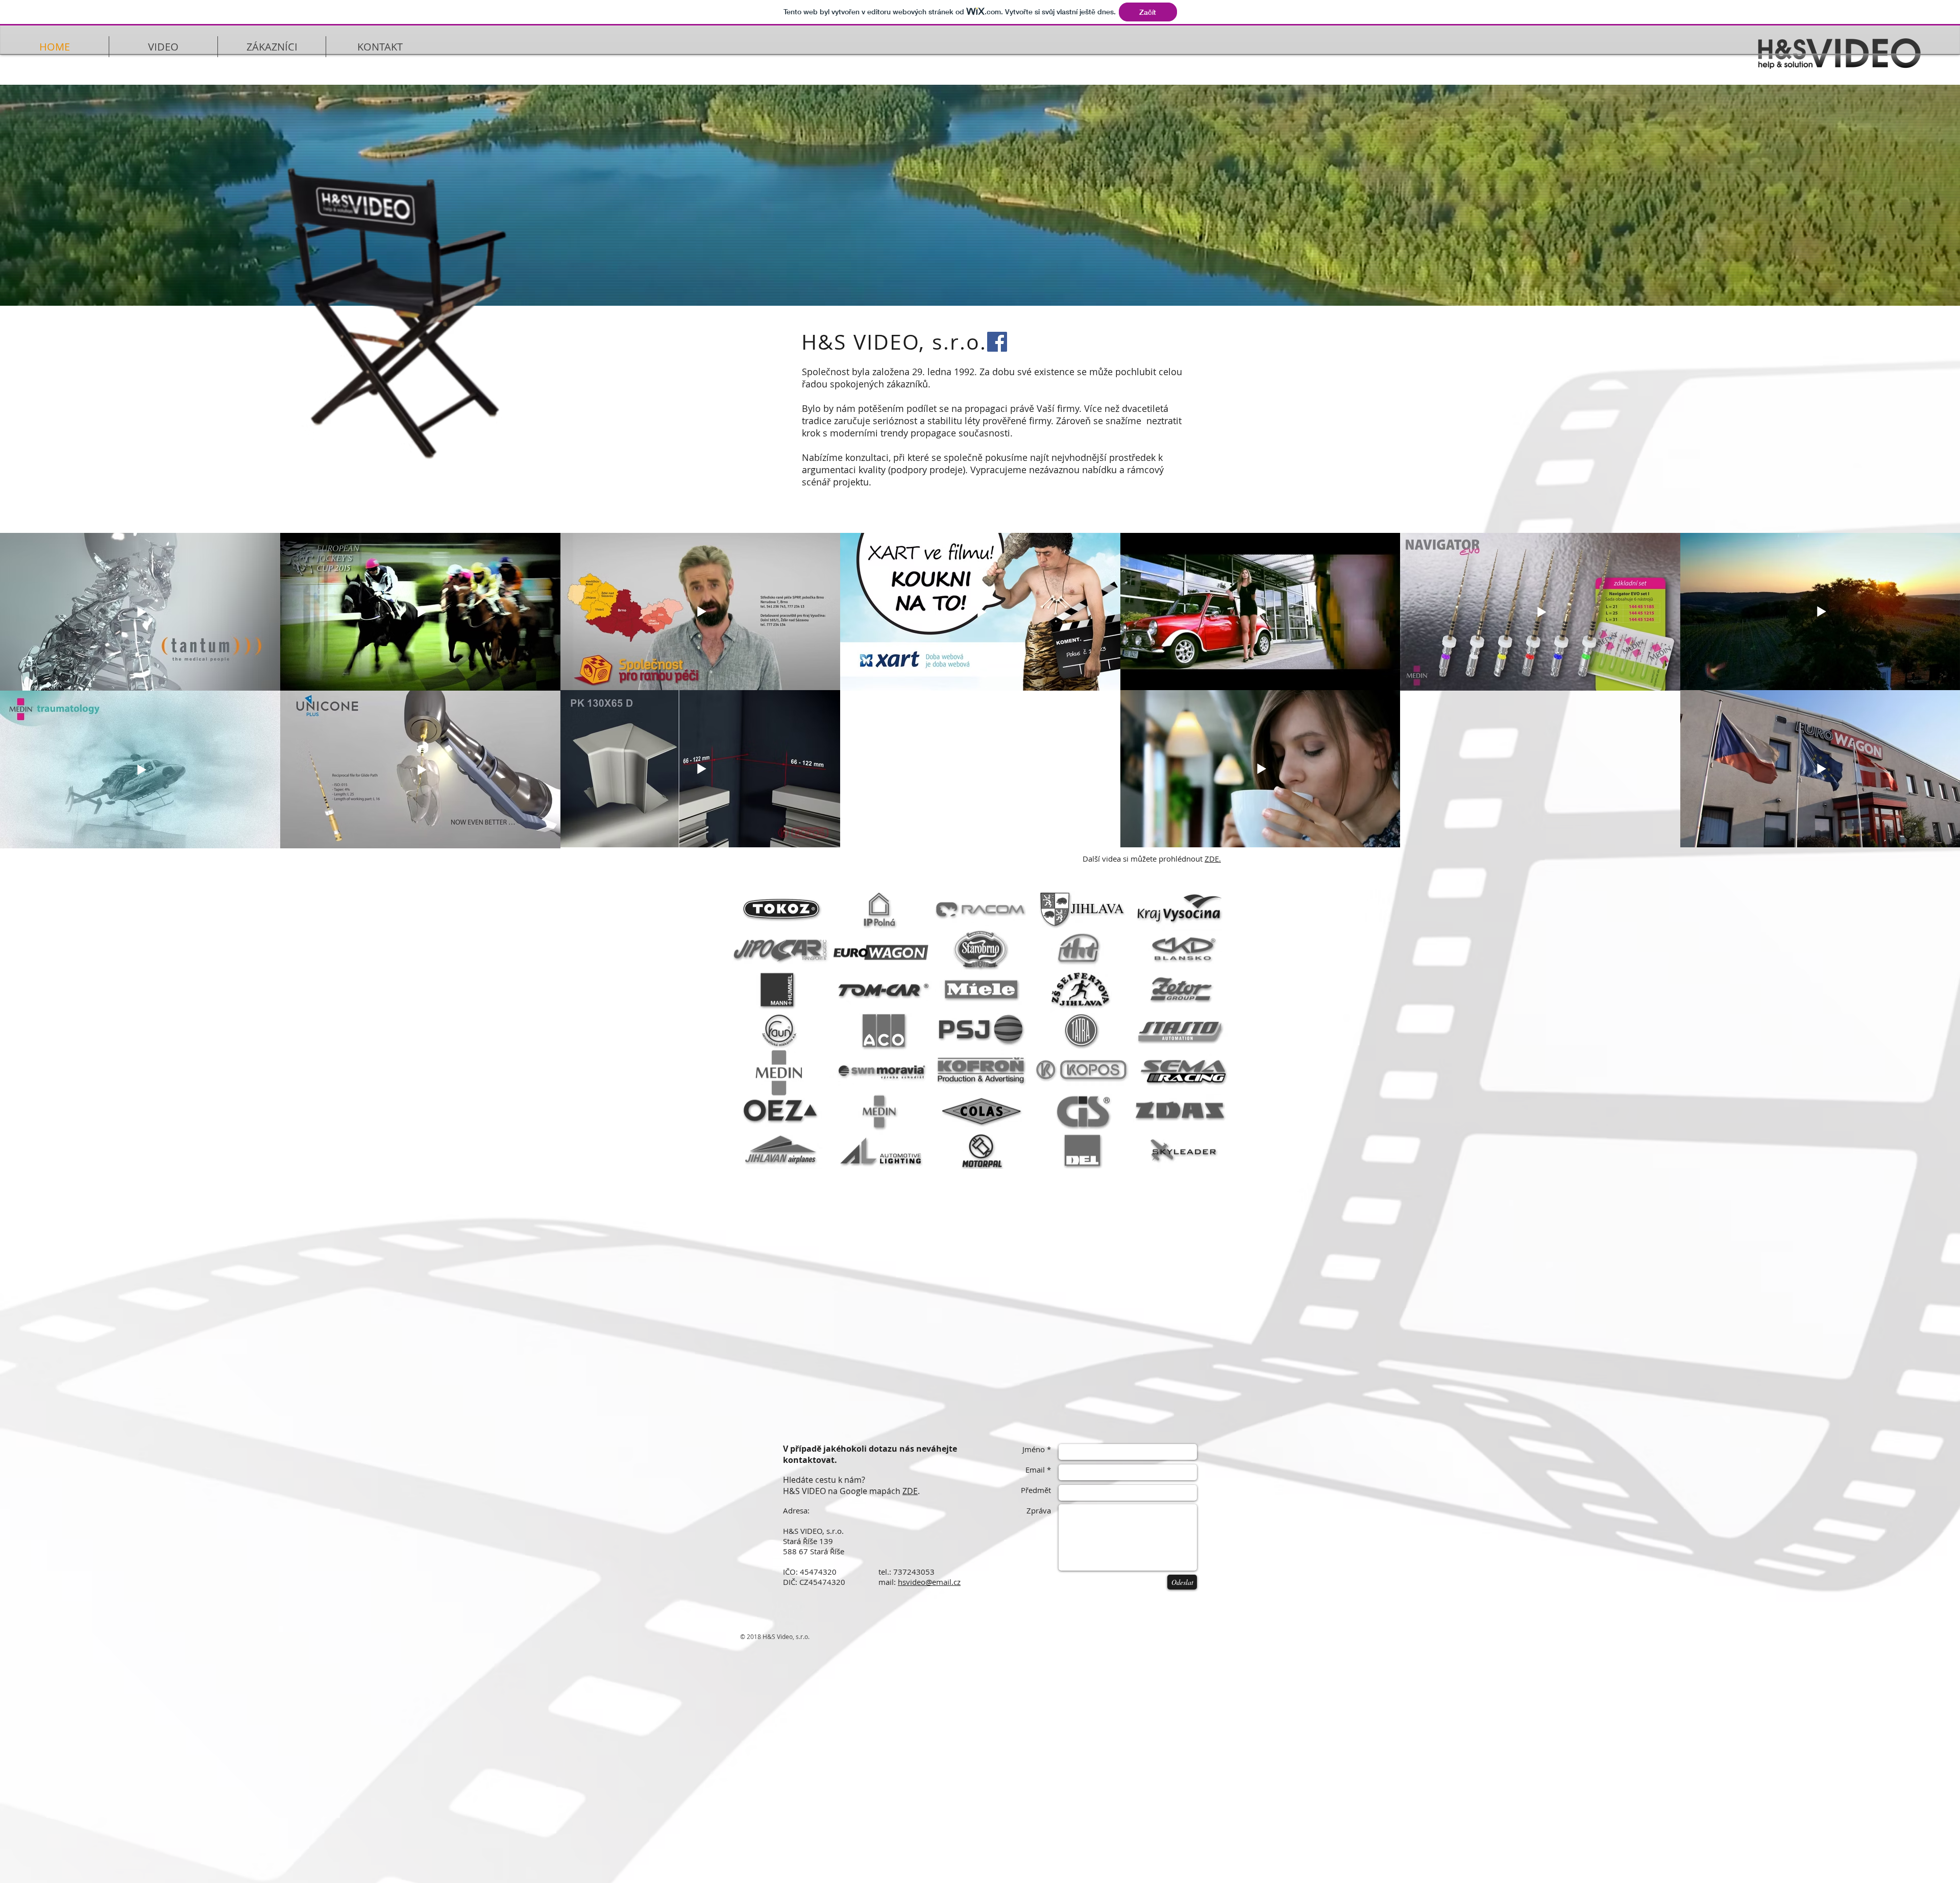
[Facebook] (997, 342)
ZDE (910, 1491)
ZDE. (1213, 859)
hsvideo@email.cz (929, 1582)
